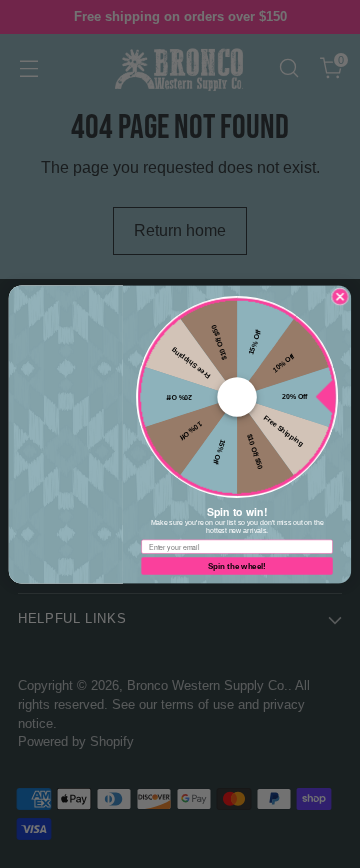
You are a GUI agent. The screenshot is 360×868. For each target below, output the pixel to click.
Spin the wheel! (237, 565)
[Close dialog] (339, 295)
